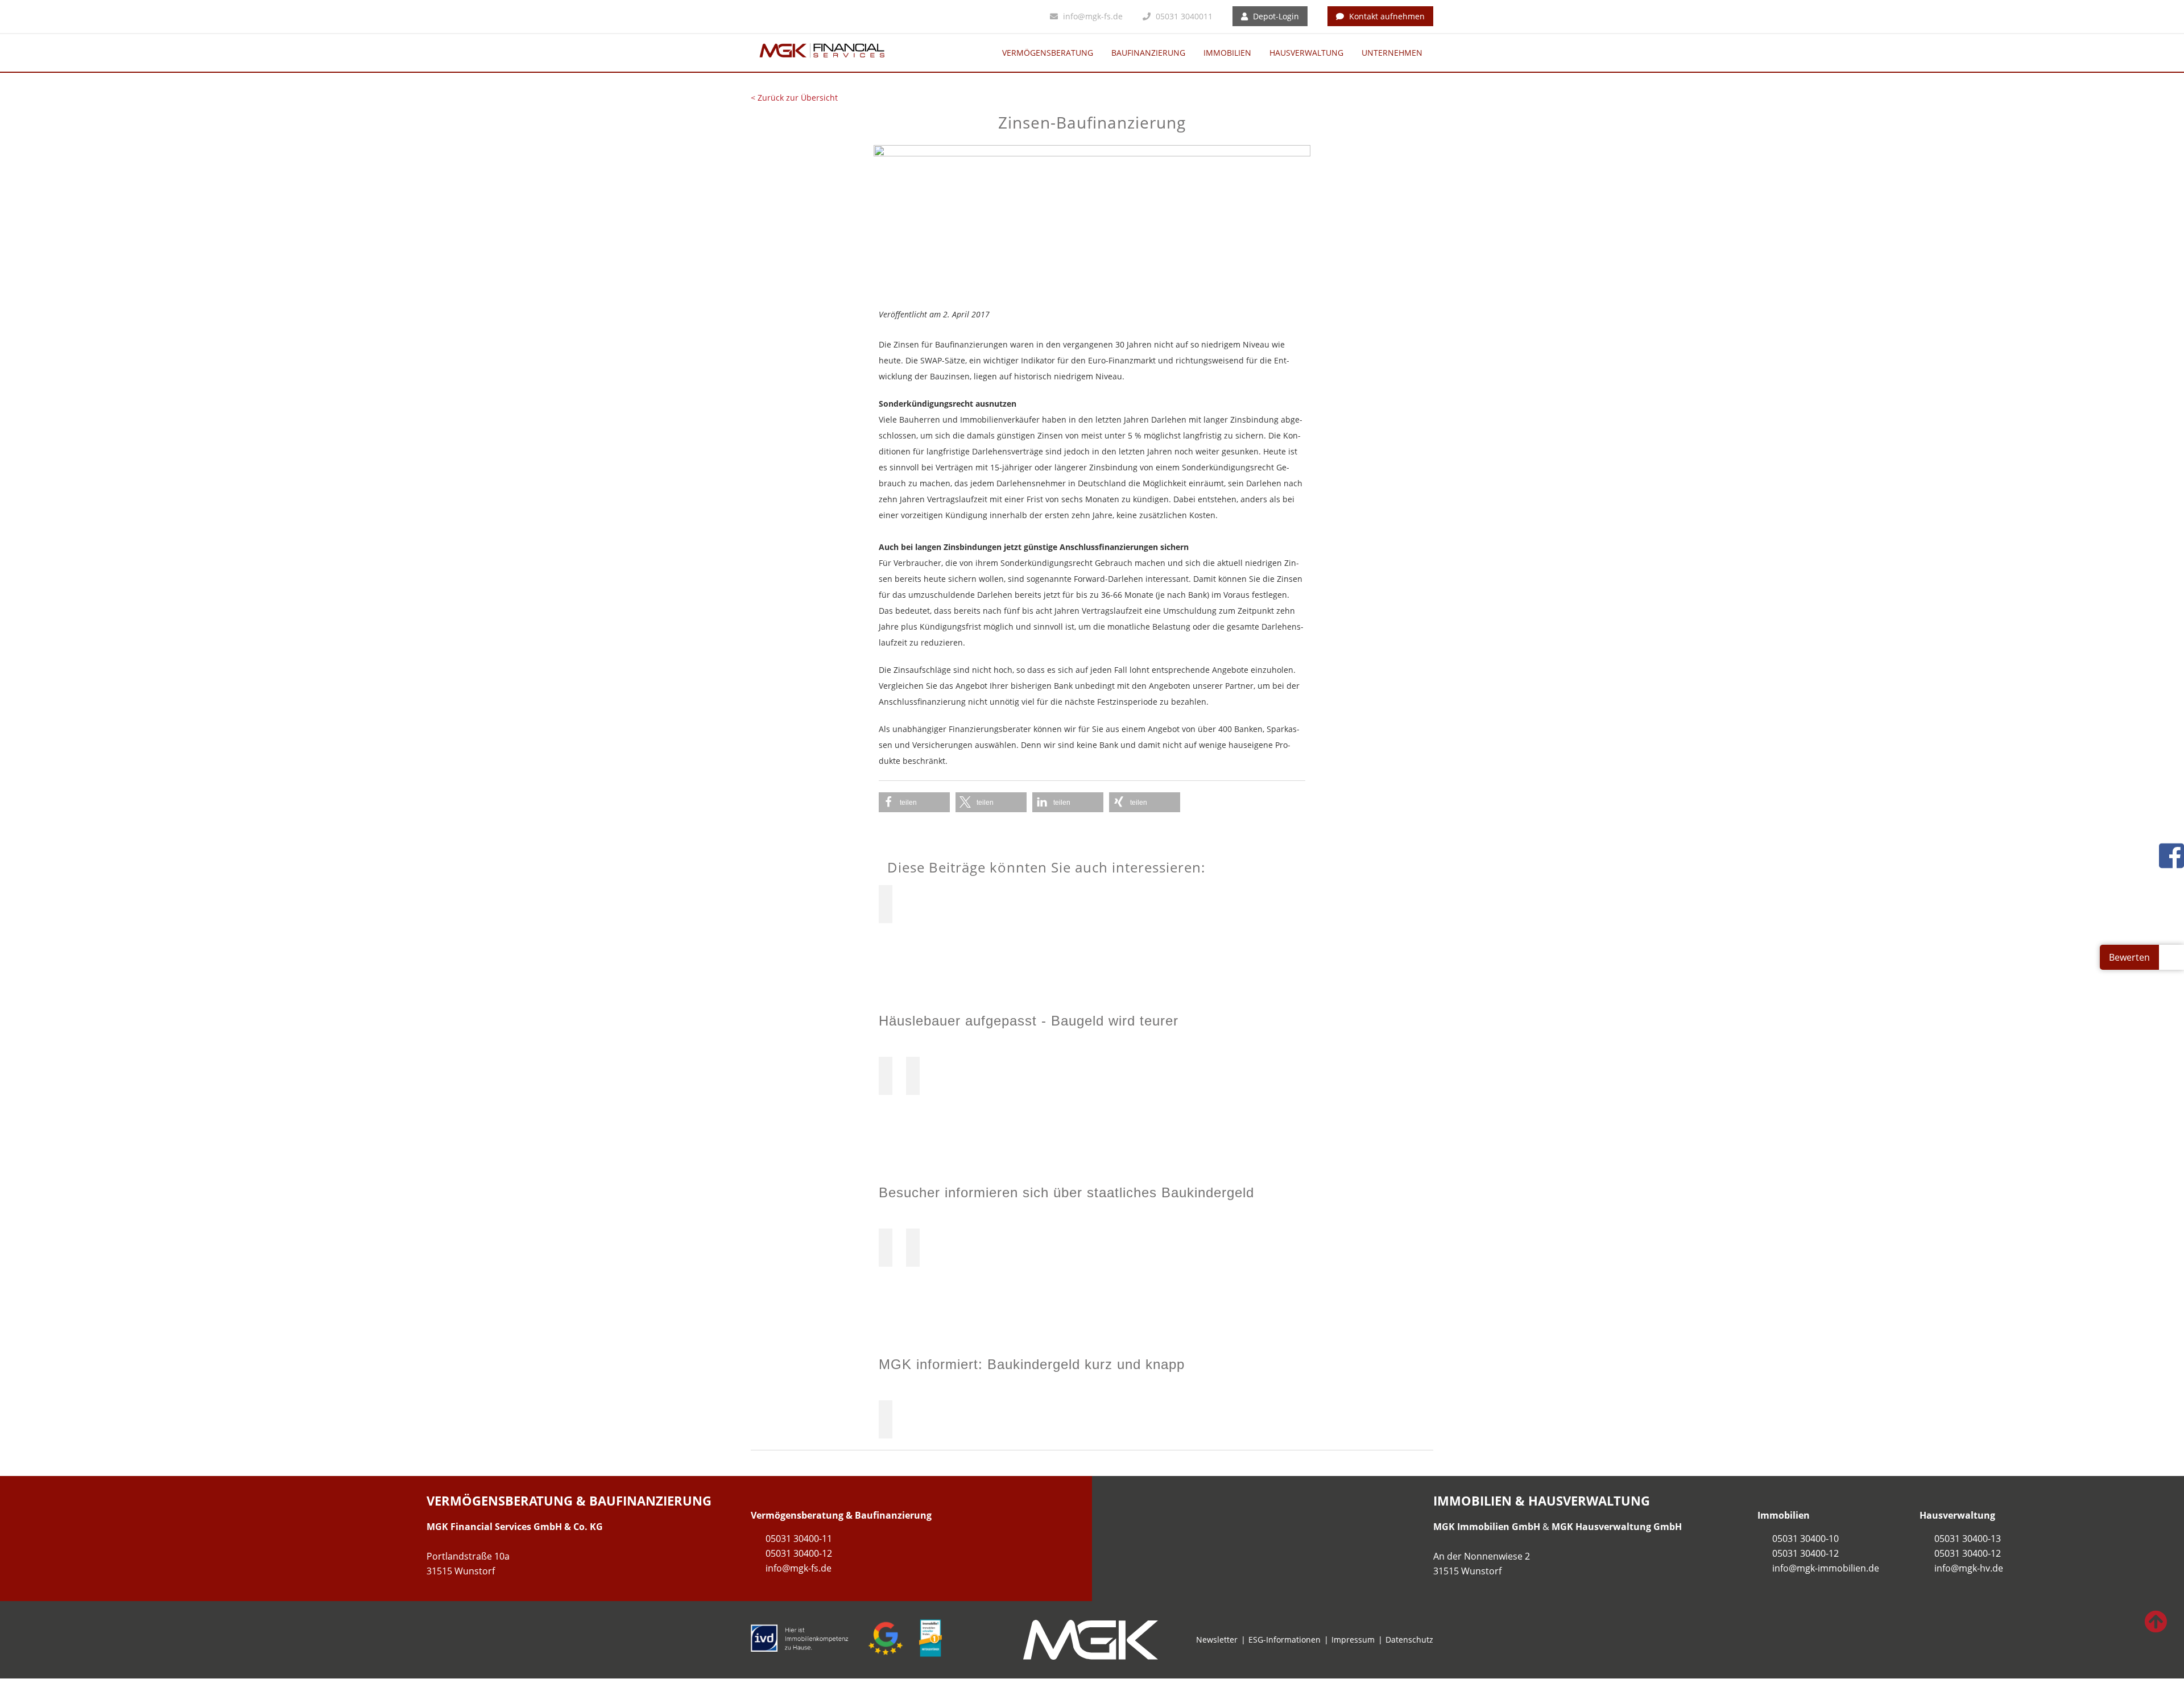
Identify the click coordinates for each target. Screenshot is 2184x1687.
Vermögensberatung (1048, 53)
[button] (914, 802)
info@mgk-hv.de (1969, 1568)
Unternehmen (1392, 53)
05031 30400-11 (799, 1539)
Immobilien (1227, 53)
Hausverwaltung (1306, 53)
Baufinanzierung (1148, 53)
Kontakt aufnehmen (1386, 16)
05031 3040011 (1183, 16)
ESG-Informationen (1285, 1640)
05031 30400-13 (1968, 1539)
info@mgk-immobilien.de (1826, 1568)
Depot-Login (1275, 16)
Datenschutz (1409, 1640)
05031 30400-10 (1805, 1539)
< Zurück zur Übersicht (794, 98)
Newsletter (1217, 1640)
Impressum (1353, 1640)
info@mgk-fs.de (1092, 16)
